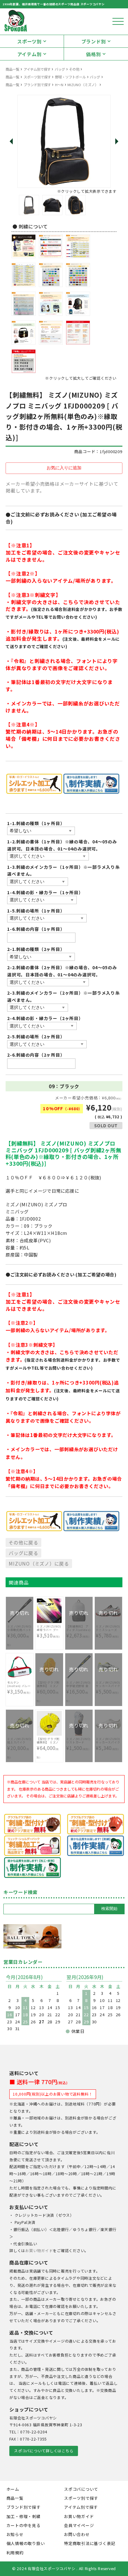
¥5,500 (108, 1685)
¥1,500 (78, 1741)
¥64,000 (49, 1748)
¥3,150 (19, 1688)
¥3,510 (49, 1631)
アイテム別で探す (37, 69)
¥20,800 (19, 1745)
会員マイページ (79, 2525)
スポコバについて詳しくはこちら (44, 2451)
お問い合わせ (77, 2534)
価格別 (93, 54)
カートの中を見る (24, 2525)
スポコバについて (81, 2489)
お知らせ (15, 2534)
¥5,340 (108, 1741)
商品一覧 (12, 69)
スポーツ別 (29, 41)
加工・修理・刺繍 (24, 2516)
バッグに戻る (23, 1553)
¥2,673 (78, 1628)
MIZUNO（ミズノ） (83, 85)
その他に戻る (23, 1542)
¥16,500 (78, 1688)
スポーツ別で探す (37, 77)
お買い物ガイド (39, 2251)
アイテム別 (30, 54)
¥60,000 (49, 1689)
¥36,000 (19, 1632)
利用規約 (15, 2553)
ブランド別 (94, 41)
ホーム (13, 2489)
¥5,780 (108, 1628)
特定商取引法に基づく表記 (90, 2543)
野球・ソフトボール (70, 77)
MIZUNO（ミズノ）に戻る (39, 1563)
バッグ (60, 69)
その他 (74, 69)
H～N (59, 85)
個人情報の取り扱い (26, 2543)
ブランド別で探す (37, 85)
